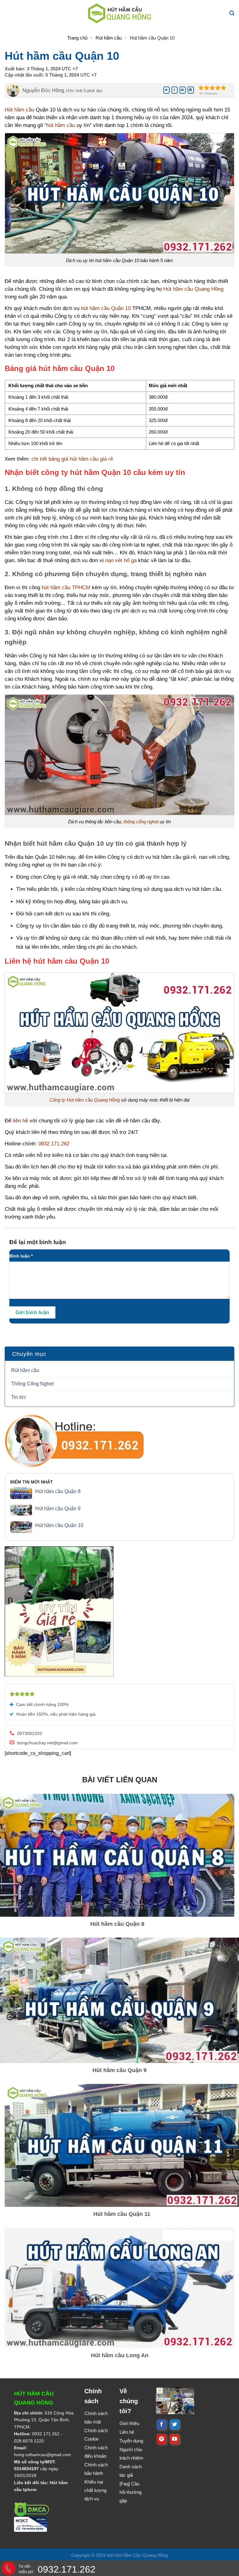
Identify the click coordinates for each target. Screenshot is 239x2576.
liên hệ (20, 1121)
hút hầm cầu (61, 125)
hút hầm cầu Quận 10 (106, 308)
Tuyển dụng (131, 2441)
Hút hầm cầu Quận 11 (122, 2214)
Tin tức (19, 1397)
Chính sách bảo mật (96, 2418)
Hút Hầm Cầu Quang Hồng (141, 2555)
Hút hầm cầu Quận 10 (59, 1525)
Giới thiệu (129, 2423)
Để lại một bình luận (38, 1242)
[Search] (232, 13)
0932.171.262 (54, 1144)
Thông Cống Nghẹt (32, 1384)
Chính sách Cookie (96, 2435)
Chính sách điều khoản (96, 2452)
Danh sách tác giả (131, 2471)
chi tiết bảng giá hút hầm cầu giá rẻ (72, 459)
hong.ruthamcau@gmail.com (42, 2455)
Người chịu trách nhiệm (131, 2454)
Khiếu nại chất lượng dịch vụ (95, 2490)
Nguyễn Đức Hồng (43, 90)
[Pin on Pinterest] (183, 90)
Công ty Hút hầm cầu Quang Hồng (85, 1100)
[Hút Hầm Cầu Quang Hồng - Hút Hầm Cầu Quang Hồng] (119, 13)
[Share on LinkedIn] (191, 90)
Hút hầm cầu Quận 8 (58, 1491)
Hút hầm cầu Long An (120, 2355)
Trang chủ (77, 38)
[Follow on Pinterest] (162, 2439)
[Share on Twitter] (166, 90)
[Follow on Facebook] (162, 2424)
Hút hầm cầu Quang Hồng (193, 289)
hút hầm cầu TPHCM (66, 588)
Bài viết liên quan (120, 1780)
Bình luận (21, 1256)
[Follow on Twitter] (175, 2424)
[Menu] (10, 13)
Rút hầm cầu (109, 38)
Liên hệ (127, 2432)
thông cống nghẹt (141, 822)
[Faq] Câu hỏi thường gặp (131, 2492)
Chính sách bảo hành (96, 2469)
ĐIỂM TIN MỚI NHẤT (32, 1482)
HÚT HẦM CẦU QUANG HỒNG (34, 2398)
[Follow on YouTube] (175, 2439)
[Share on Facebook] (175, 90)
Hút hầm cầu (19, 110)
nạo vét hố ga (121, 560)
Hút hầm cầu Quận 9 (58, 1509)
